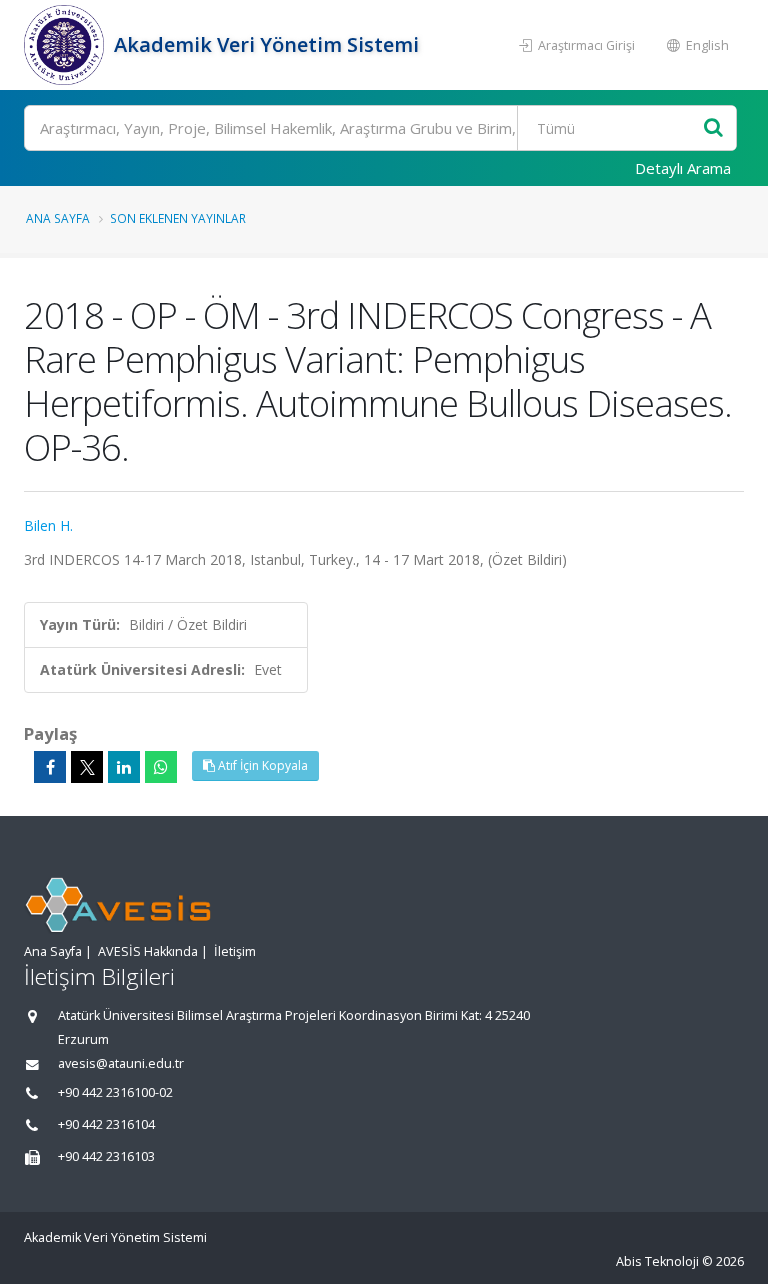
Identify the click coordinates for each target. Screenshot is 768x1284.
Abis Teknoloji (657, 1261)
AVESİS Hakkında (148, 951)
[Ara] (713, 128)
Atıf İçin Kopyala (261, 765)
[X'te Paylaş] (87, 767)
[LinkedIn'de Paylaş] (124, 767)
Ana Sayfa (58, 218)
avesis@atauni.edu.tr (121, 1063)
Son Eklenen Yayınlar (178, 218)
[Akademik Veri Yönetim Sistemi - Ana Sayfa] (66, 45)
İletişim (235, 951)
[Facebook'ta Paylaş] (50, 767)
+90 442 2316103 (106, 1156)
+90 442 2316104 (106, 1124)
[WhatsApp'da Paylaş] (161, 767)
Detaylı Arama (683, 168)
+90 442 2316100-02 (115, 1092)
